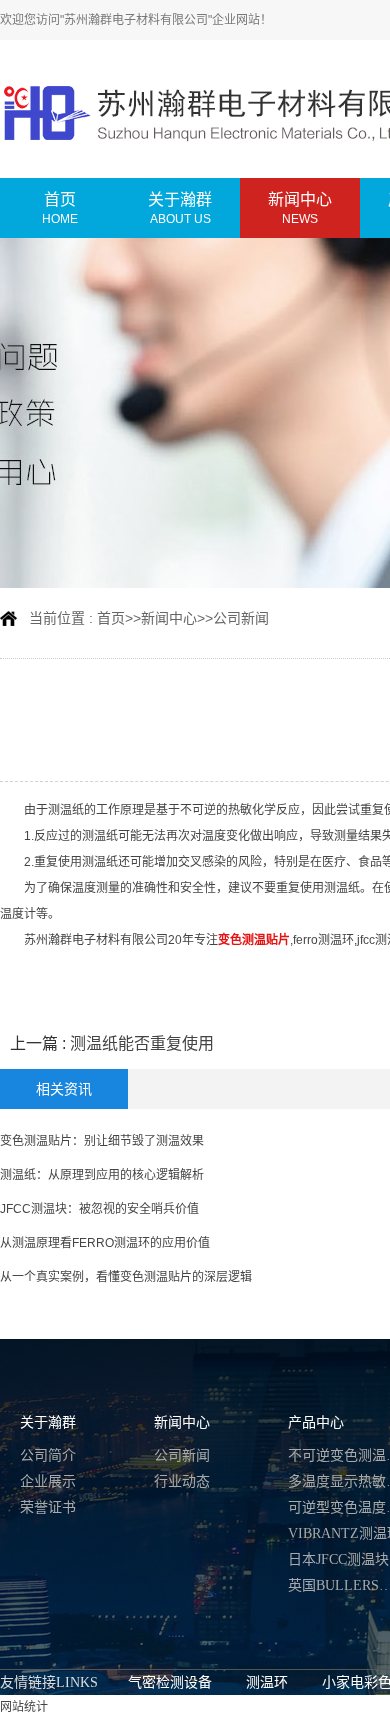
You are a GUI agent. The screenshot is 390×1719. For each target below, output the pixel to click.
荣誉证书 (48, 1507)
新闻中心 (169, 618)
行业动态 (182, 1481)
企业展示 (48, 1481)
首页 (111, 618)
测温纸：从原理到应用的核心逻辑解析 (102, 1175)
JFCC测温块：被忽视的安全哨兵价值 (99, 1209)
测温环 (267, 1682)
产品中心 (316, 1422)
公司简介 (48, 1455)
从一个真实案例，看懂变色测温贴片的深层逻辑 (126, 1277)
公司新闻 (241, 618)
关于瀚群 (48, 1422)
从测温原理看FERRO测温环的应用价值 (105, 1243)
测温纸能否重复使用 (142, 1043)
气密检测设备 (170, 1682)
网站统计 (24, 1707)
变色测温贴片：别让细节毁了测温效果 (102, 1141)
